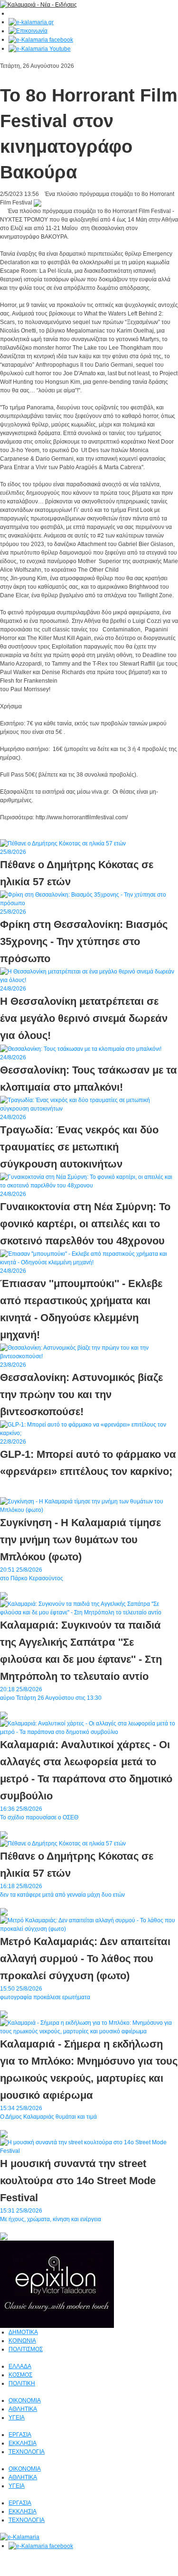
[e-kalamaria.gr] (31, 22)
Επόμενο (11, 834)
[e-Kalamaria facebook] (41, 39)
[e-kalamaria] (20, 2537)
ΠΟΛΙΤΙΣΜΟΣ (26, 2349)
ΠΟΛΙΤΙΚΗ (22, 2383)
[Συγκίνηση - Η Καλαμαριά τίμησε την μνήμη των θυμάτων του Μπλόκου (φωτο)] (89, 1505)
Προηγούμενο (42, 834)
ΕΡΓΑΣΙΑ (20, 2435)
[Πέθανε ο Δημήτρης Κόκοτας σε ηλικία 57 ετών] (63, 1843)
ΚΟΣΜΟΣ (20, 2375)
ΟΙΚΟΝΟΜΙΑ (25, 2400)
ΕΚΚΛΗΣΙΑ (23, 2443)
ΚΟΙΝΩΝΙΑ (22, 2341)
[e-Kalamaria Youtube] (40, 48)
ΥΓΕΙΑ (17, 2418)
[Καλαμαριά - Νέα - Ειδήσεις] (38, 4)
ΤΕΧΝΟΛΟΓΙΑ (27, 2452)
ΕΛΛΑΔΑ (20, 2366)
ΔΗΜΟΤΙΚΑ (23, 2332)
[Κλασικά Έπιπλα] (57, 2284)
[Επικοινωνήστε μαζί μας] (28, 31)
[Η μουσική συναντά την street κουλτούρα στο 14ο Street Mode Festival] (89, 2146)
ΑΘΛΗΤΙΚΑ (23, 2409)
